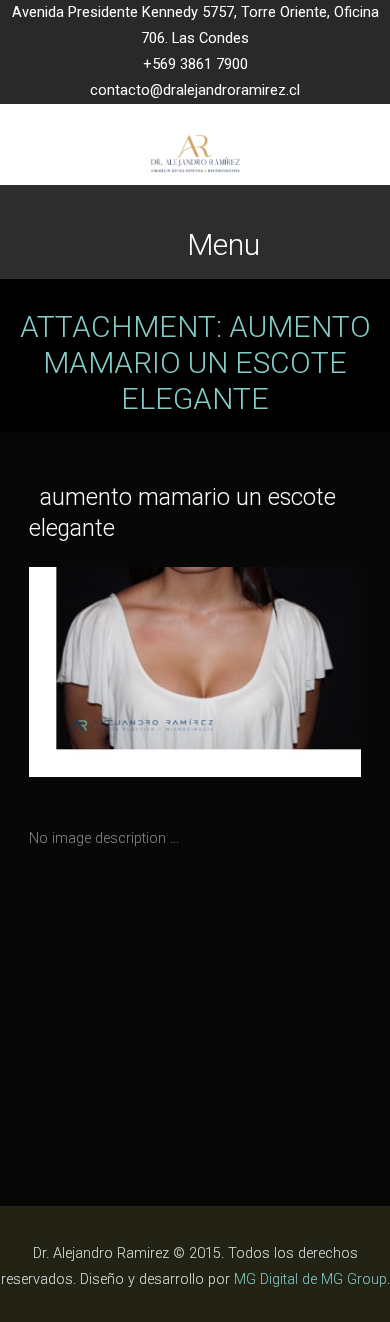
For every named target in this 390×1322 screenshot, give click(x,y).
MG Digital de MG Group (310, 1279)
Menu (223, 244)
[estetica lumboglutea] (278, 677)
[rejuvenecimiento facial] (112, 677)
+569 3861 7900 (195, 64)
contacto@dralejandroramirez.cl (195, 90)
